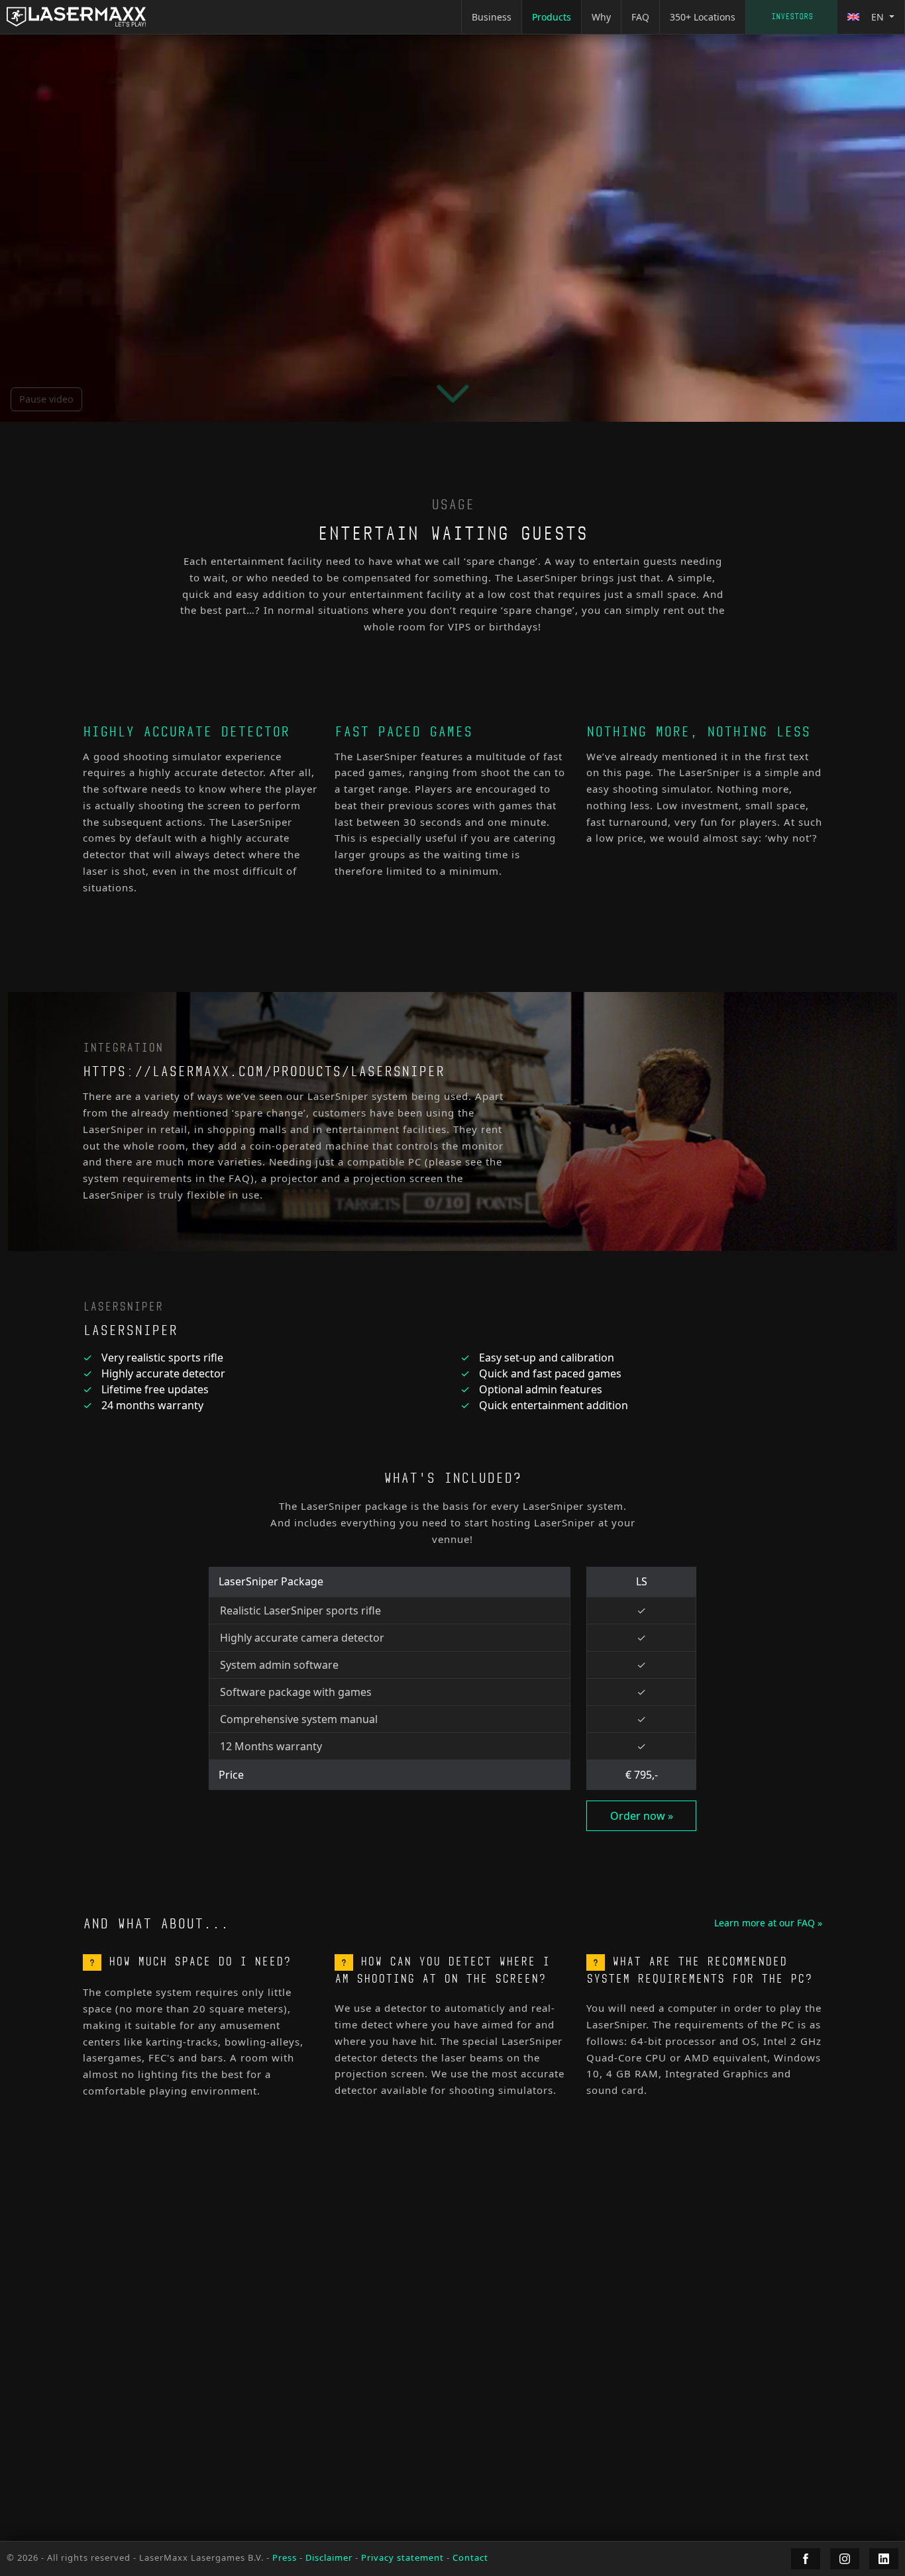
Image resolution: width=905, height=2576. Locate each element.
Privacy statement (402, 2557)
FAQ (640, 17)
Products (552, 17)
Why (601, 17)
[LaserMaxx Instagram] (845, 2559)
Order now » (642, 1816)
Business (492, 17)
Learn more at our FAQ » (768, 1923)
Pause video (46, 399)
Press (285, 2557)
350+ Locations (703, 17)
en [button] (878, 17)
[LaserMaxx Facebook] (806, 2559)
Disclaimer (329, 2557)
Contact (792, 17)
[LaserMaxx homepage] (76, 17)
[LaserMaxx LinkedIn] (884, 2559)
